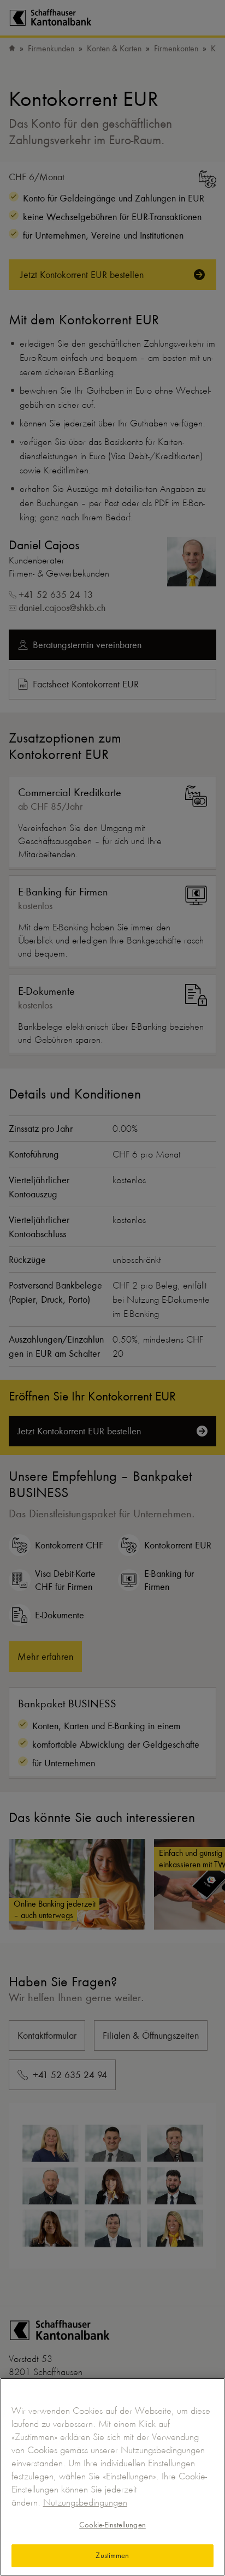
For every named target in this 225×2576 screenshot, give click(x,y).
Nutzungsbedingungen (85, 2502)
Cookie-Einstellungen (112, 2525)
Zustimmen (112, 2555)
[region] (112, 2477)
